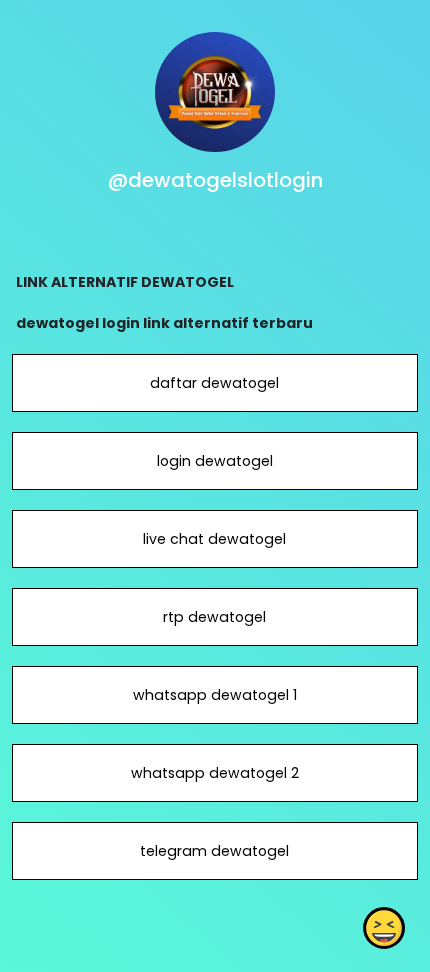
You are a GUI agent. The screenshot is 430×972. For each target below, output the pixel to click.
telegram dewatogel (214, 851)
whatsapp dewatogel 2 (215, 773)
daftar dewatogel (214, 383)
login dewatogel (215, 461)
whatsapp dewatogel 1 (215, 695)
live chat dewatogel (214, 539)
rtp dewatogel (214, 617)
